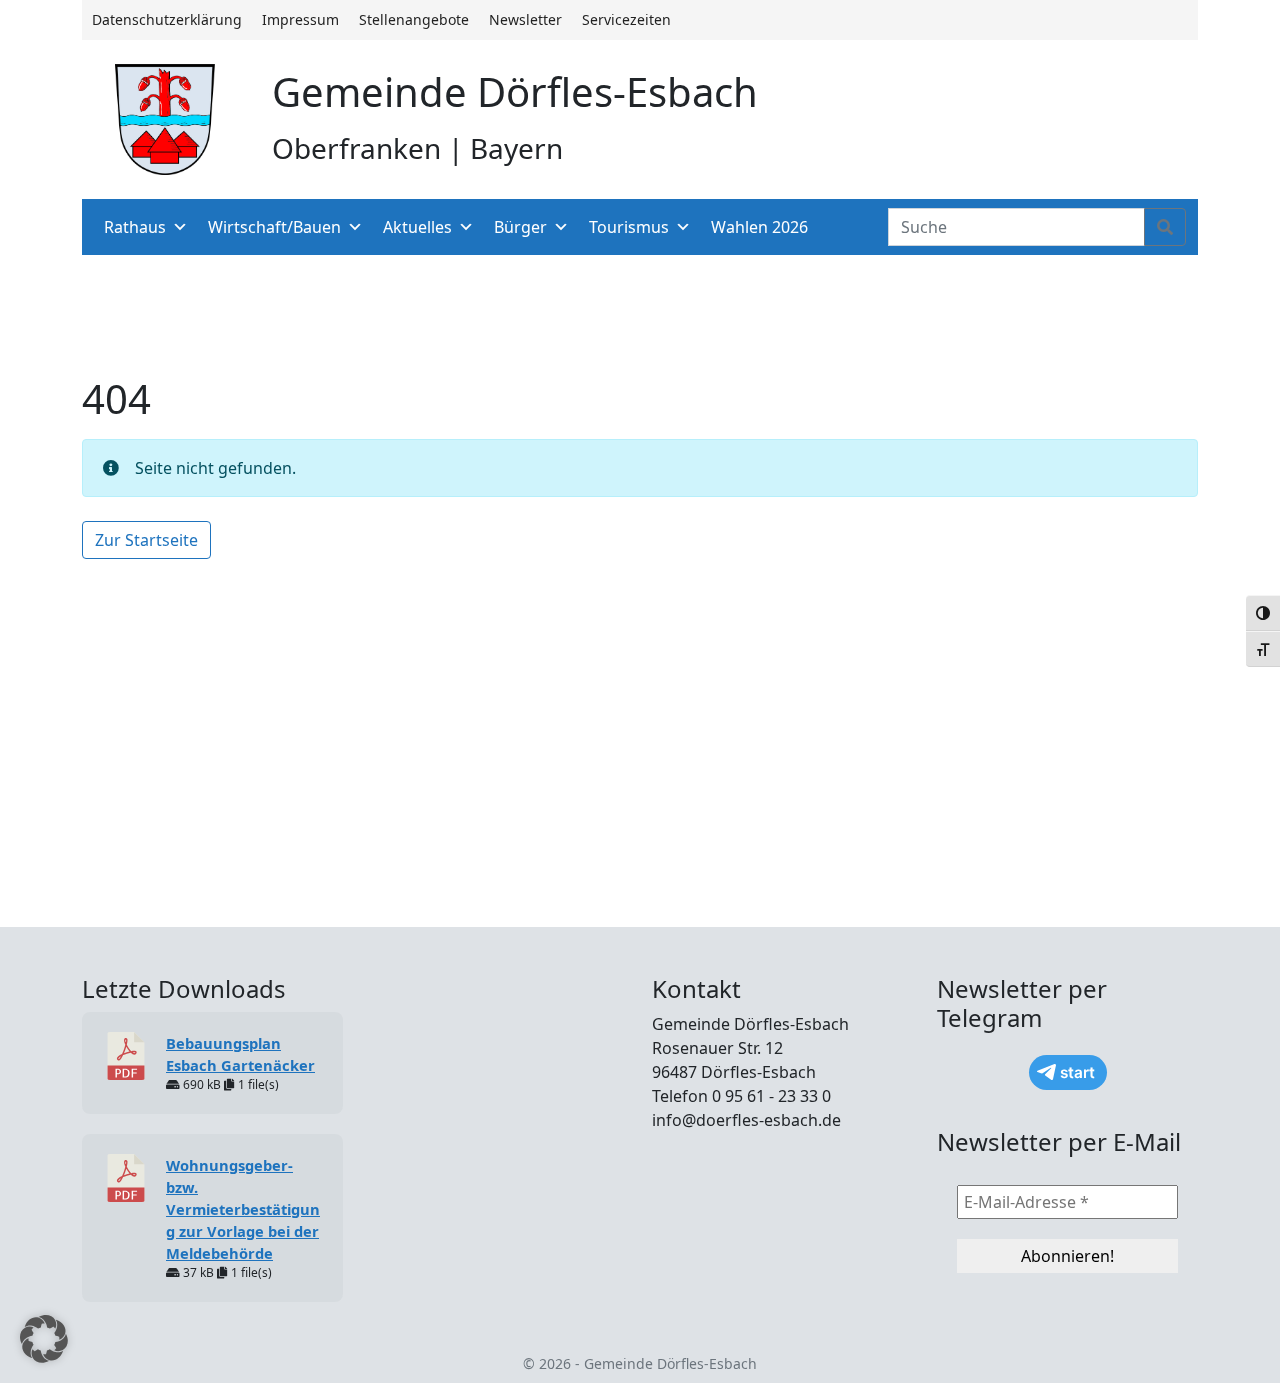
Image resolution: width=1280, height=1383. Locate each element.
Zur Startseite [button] (146, 540)
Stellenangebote (414, 19)
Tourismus (629, 227)
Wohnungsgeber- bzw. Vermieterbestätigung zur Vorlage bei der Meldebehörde (243, 1209)
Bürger (520, 227)
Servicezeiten (626, 19)
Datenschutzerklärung (167, 19)
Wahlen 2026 (759, 227)
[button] (44, 1339)
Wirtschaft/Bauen (274, 227)
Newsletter (525, 19)
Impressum (300, 19)
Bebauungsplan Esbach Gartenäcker (240, 1054)
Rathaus (135, 227)
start (1077, 1072)
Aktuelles (417, 227)
